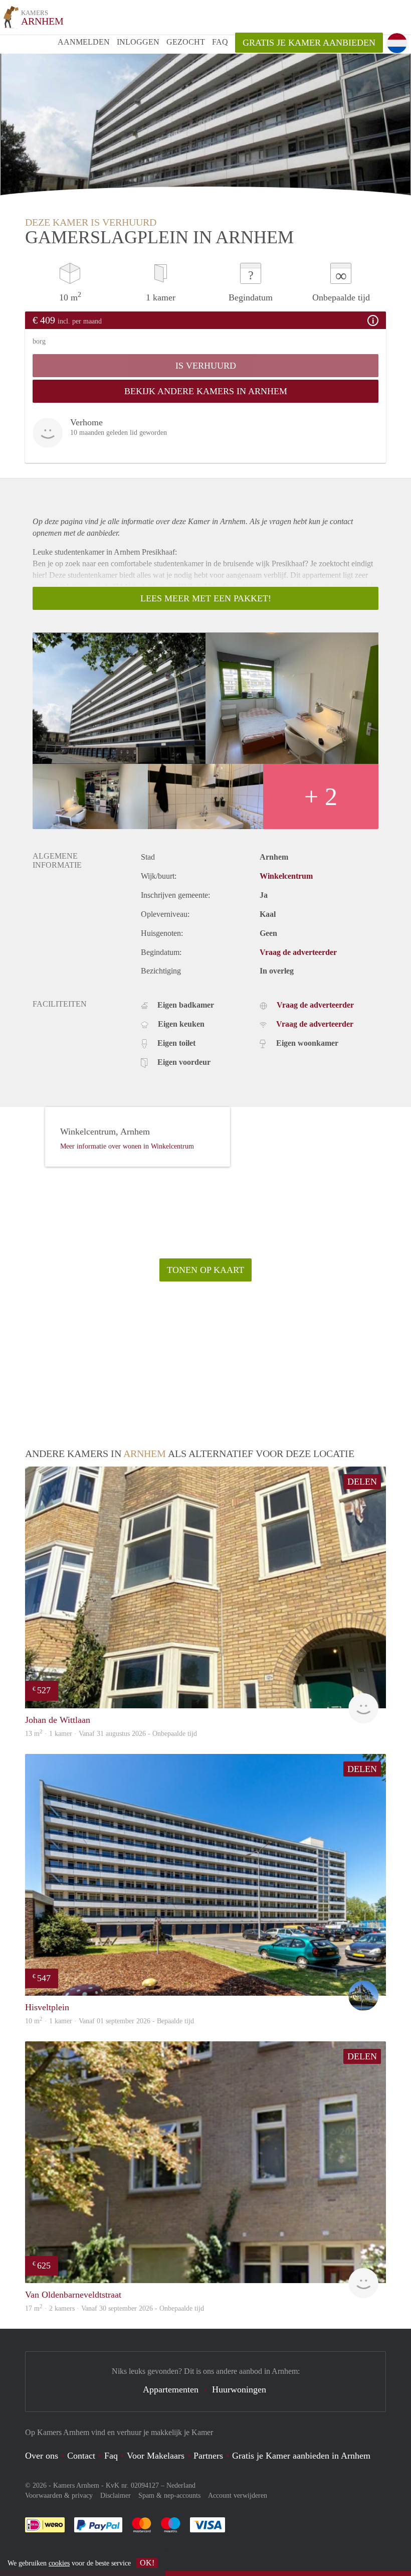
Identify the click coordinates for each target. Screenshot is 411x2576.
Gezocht (186, 42)
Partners (208, 2456)
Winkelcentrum (286, 876)
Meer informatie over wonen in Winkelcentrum (127, 1146)
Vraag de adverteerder (298, 952)
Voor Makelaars (156, 2456)
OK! (147, 2563)
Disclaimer (116, 2495)
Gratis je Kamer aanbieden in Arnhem (301, 2456)
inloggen (138, 42)
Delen (362, 1482)
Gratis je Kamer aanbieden (309, 43)
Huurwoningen (239, 2389)
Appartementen (171, 2389)
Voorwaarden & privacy (59, 2495)
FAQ (220, 42)
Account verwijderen (238, 2495)
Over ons (42, 2456)
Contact (81, 2456)
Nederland (181, 2485)
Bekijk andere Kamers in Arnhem (206, 391)
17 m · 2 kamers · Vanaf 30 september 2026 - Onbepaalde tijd (115, 2308)
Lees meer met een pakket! (206, 598)
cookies (59, 2563)
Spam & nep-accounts (169, 2495)
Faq (111, 2456)
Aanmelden (84, 42)
